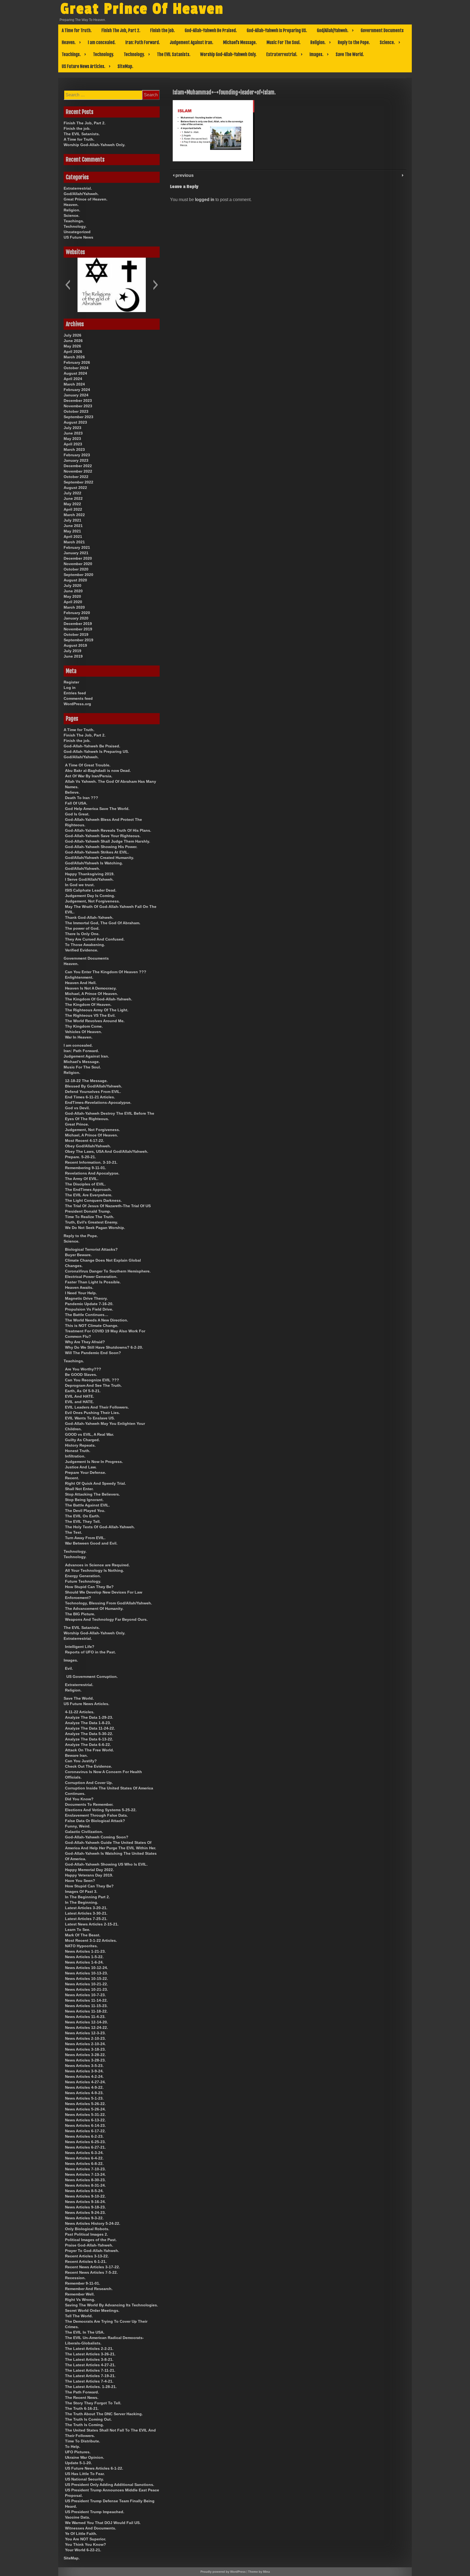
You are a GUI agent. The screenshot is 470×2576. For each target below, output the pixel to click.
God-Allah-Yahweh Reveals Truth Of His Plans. (108, 830)
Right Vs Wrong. (80, 2300)
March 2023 (74, 449)
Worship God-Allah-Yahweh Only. (228, 54)
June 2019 (73, 656)
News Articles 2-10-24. (85, 2044)
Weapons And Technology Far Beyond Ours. (106, 1619)
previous (184, 175)
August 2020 (75, 580)
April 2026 (73, 352)
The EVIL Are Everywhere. (89, 1195)
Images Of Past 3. (81, 1891)
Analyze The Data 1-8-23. (88, 1723)
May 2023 (72, 439)
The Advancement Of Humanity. (94, 1609)
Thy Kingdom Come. (84, 1026)
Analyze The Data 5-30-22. (89, 1734)
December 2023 (78, 400)
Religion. (318, 42)
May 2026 (72, 346)
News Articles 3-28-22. (85, 2055)
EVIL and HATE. (79, 1402)
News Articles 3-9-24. (84, 2071)
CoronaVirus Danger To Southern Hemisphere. (108, 1271)
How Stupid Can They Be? (89, 1587)
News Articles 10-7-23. (85, 1995)
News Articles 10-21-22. (86, 1984)
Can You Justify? (81, 1761)
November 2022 (78, 471)
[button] (68, 285)
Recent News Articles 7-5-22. (91, 2272)
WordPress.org (77, 704)
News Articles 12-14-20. (86, 2022)
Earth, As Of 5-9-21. (83, 1391)
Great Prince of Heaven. (86, 199)
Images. (316, 54)
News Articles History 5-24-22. (93, 2223)
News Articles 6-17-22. (85, 2131)
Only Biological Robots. (87, 2229)
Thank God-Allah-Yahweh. (89, 917)
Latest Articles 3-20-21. (86, 1908)
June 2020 (73, 591)
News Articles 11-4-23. (85, 2017)
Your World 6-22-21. (83, 2550)
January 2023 (76, 460)
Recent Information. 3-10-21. (91, 1162)
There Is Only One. (82, 934)
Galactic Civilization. (84, 1832)
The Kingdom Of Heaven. (88, 1004)
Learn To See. (78, 1930)
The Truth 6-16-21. (82, 2408)
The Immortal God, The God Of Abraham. (103, 923)
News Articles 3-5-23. (84, 2066)
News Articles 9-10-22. (85, 2196)
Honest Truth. (78, 1451)
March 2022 (74, 515)
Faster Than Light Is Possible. (93, 1282)
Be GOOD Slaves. (81, 1375)
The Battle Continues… (87, 1315)
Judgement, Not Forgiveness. (92, 901)
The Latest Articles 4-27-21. (90, 2365)
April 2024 (73, 379)
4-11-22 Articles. (80, 1712)
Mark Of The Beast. (83, 1935)
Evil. (69, 1668)
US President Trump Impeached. (95, 2512)
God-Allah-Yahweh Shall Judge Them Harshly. (108, 841)
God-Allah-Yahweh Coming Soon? (97, 1837)
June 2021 (73, 526)
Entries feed (75, 693)
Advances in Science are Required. (97, 1565)
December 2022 (78, 466)
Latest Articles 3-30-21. (86, 1913)
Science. (387, 42)
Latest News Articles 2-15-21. (92, 1924)
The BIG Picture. (80, 1614)
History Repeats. (80, 1445)
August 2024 (75, 373)
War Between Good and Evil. (91, 1543)
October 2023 (76, 411)
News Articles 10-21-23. (86, 1989)
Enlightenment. (79, 977)
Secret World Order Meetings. (92, 2310)
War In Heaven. (79, 1037)
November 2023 (78, 406)
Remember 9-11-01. (83, 2283)
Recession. (75, 2278)
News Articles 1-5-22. (84, 1957)
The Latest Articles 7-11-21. (90, 2370)
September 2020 (78, 575)
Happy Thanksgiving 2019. (90, 874)
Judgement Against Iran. (191, 42)
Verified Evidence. (82, 950)
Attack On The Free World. (89, 1750)
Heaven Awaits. (79, 1287)
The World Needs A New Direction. (97, 1320)
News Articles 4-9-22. (84, 2087)
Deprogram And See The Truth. (93, 1385)
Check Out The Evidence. (89, 1766)
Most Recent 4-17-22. (85, 1141)
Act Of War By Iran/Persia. (89, 776)
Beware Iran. (76, 1755)
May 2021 (72, 531)
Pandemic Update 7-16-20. (89, 1304)
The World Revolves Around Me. (95, 1021)
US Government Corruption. (92, 1677)
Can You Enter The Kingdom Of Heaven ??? (106, 972)
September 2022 (78, 482)
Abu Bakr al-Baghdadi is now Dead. (98, 771)
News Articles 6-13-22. (85, 2120)
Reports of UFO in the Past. (90, 1652)
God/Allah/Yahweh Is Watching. (94, 863)
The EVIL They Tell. (83, 1521)
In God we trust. (80, 885)
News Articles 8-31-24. (85, 2185)
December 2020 (78, 558)
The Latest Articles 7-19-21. (90, 2376)
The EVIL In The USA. (85, 2332)
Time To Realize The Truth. (90, 1217)
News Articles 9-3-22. (84, 2218)
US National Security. (84, 2479)
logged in (205, 200)
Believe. (72, 792)
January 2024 (76, 395)
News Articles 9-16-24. (85, 2202)
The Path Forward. (82, 2392)
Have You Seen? (80, 1881)
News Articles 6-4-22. (84, 2158)
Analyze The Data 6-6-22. (88, 1745)
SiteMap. (125, 66)
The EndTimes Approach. (88, 1190)
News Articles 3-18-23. (85, 2049)
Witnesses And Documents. (91, 2528)
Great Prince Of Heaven (142, 9)
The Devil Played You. (85, 1511)
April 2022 (73, 509)
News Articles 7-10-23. (85, 2169)
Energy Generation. (83, 1576)
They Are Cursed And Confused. (95, 939)
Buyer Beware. (78, 1255)
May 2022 (72, 504)
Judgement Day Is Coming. (90, 896)
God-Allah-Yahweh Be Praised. (211, 30)
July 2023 (72, 428)
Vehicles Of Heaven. (84, 1032)
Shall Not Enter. (79, 1489)
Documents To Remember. (89, 1804)
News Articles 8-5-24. (84, 2191)
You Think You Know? (86, 2544)
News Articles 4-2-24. (84, 2076)
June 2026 (73, 341)
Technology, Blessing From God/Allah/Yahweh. (109, 1603)
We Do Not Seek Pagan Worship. (95, 1228)
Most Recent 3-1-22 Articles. (91, 1940)
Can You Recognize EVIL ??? (92, 1380)
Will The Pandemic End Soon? (93, 1353)
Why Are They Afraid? (85, 1342)
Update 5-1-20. (78, 2463)
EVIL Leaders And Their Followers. (97, 1407)
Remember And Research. (89, 2289)
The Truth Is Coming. (84, 2425)
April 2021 (73, 537)
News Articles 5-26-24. (85, 2109)
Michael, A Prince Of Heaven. (92, 994)
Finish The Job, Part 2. (121, 30)
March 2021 (74, 542)
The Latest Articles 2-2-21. (89, 2349)
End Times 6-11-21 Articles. (90, 1097)
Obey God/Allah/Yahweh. (88, 1146)
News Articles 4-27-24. (85, 2082)
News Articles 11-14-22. (86, 2000)
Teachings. (71, 54)
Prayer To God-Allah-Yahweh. (92, 2251)
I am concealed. (102, 42)
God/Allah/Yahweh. (333, 30)
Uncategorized (77, 232)
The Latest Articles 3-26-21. (90, 2354)
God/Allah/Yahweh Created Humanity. (100, 858)
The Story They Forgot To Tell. (93, 2403)
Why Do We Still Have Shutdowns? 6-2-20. (104, 1347)
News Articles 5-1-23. (84, 2098)
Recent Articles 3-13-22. (87, 2256)
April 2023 (73, 444)
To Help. (73, 2446)
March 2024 (74, 384)
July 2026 (72, 335)
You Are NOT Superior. (86, 2539)
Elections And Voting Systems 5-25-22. (101, 1810)
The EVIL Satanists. (174, 54)
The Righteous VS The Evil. (90, 1015)
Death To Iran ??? (82, 798)
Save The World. (350, 54)
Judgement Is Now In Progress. (94, 1462)
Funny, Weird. (78, 1826)
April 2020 (73, 602)
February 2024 (77, 390)
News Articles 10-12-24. (86, 1968)
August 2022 (75, 488)
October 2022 (76, 477)
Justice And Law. (81, 1467)
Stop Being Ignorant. (84, 1500)
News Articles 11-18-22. (86, 2011)
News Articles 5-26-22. (85, 2104)
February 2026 (77, 362)
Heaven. (69, 42)
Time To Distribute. (83, 2441)
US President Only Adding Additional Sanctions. (110, 2485)
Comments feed (78, 698)
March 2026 (74, 357)
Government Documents (382, 30)
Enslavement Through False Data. (96, 1815)
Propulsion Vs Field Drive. (89, 1309)
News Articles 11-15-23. (86, 2006)
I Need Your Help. (81, 1293)
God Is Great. (77, 814)
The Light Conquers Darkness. (93, 1200)
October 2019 (76, 634)
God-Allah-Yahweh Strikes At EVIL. (97, 852)
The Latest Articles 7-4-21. (89, 2381)
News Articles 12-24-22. (86, 2027)
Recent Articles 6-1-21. (86, 2261)
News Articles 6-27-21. (85, 2147)
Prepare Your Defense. (86, 1472)
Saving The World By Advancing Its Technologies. (112, 2305)
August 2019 (75, 645)
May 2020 (72, 596)
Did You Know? (79, 1799)
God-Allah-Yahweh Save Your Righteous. (103, 836)
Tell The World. (79, 2316)
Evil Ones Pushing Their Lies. (92, 1413)
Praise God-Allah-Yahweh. (89, 2245)
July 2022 (72, 493)
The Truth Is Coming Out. (88, 2419)
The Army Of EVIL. (82, 1179)
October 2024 (76, 368)
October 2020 (76, 569)
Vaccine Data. (78, 2517)
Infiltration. (75, 1456)
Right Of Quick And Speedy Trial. (95, 1483)
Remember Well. (80, 2294)
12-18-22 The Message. (86, 1081)
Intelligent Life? (80, 1647)
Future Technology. (83, 1581)
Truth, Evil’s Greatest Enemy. (92, 1222)
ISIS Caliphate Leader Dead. (91, 890)
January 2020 (76, 618)
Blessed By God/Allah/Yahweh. (94, 1086)
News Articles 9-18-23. (85, 2207)
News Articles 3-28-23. (85, 2060)
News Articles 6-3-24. (84, 2153)
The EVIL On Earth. (83, 1516)
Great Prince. (77, 1124)
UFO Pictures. (78, 2452)
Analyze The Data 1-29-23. (89, 1717)
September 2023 (78, 417)
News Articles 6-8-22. (84, 2164)
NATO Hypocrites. (81, 1946)
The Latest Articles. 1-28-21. (91, 2387)
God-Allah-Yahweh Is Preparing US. (277, 30)
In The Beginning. (82, 1902)
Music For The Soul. (284, 42)
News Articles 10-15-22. (86, 1979)
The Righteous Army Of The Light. (97, 1010)
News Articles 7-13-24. (85, 2174)
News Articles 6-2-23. (84, 2136)
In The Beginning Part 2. (87, 1897)
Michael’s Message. (240, 42)
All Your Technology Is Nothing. (95, 1570)
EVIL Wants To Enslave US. (90, 1418)
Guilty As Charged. (82, 1440)
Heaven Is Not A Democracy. (91, 988)
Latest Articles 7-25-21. (86, 1919)
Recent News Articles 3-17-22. (92, 2267)
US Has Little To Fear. (85, 2474)
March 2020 (74, 607)
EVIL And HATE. (80, 1396)
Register (71, 682)
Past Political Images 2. (86, 2234)
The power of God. (82, 928)
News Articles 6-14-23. (85, 2125)
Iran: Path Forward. (143, 42)
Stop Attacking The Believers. (92, 1494)
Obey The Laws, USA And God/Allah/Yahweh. (107, 1151)
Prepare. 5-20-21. (81, 1157)
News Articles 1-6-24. (84, 1962)
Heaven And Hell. (81, 983)
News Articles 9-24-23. (85, 2213)
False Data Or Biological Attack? (95, 1821)
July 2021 (72, 520)
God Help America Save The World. (97, 809)
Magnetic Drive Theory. (86, 1298)
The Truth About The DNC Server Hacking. (104, 2414)
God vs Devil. (77, 1108)
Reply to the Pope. (354, 42)
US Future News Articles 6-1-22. (94, 2468)
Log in (70, 688)
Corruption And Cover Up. (89, 1783)
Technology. (103, 54)
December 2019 (78, 624)
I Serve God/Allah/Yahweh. (89, 879)
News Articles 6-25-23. (85, 2142)
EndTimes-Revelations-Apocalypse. (98, 1102)
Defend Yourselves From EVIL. (93, 1092)
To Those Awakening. (85, 945)
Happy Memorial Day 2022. (89, 1870)
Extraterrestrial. (282, 54)
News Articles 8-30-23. (85, 2180)
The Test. (74, 1532)
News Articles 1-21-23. (85, 1951)
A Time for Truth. (77, 30)
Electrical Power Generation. (91, 1277)
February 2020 (77, 613)
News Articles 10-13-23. (86, 1973)
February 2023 (77, 455)
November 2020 (78, 564)
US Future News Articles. (84, 66)
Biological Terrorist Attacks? (91, 1249)
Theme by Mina (259, 2572)
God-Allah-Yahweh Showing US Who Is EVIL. (106, 1864)
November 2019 (78, 629)
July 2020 (72, 586)
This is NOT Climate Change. (92, 1326)
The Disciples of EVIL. (85, 1184)
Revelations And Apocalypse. (92, 1173)
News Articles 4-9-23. (84, 2093)
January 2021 (76, 553)
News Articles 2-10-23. (85, 2038)
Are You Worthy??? (83, 1369)
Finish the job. (163, 30)
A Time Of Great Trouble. (88, 765)
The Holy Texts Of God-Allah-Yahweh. (100, 1527)
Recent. (72, 1478)
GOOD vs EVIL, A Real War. (89, 1434)
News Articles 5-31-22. (85, 2115)
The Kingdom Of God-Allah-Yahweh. (99, 999)
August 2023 (75, 422)
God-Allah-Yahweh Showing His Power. (101, 847)
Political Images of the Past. (91, 2240)
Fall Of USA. (76, 803)
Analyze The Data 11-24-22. (90, 1728)
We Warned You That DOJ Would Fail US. (103, 2523)
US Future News (78, 237)
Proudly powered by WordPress (223, 2572)
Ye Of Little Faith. (81, 2534)
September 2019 (78, 640)
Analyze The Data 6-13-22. (89, 1739)
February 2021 (77, 547)
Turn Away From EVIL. (85, 1538)
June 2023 (73, 433)
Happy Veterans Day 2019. (89, 1875)
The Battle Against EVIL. (87, 1505)
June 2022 (73, 498)
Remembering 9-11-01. (86, 1168)
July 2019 (72, 651)
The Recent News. (82, 2398)
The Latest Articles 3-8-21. (89, 2359)
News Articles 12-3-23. (85, 2033)
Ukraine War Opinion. (85, 2457)
